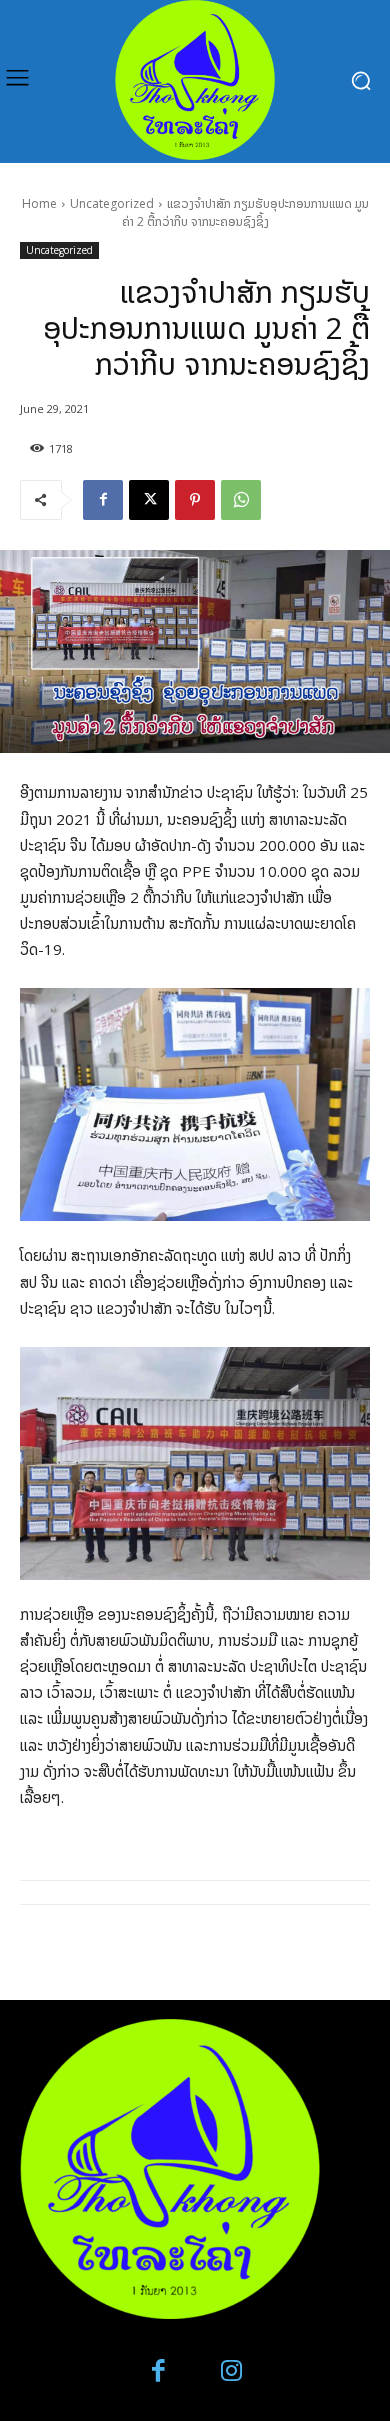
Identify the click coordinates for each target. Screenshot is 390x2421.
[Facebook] (103, 500)
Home (39, 203)
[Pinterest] (195, 500)
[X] (149, 500)
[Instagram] (231, 2371)
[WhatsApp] (241, 500)
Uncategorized (112, 203)
